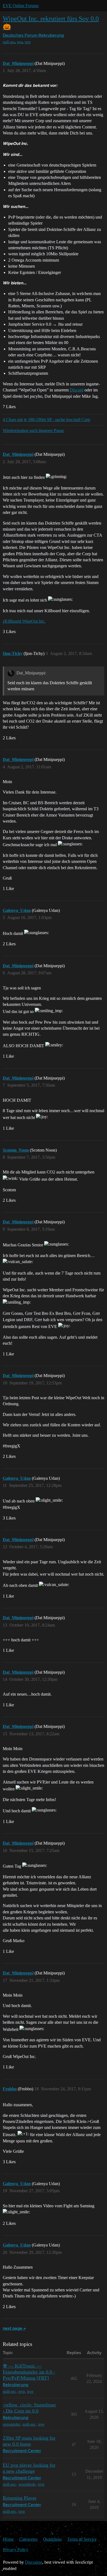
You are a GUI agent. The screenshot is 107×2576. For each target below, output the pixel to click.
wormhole (27, 2484)
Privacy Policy (16, 2550)
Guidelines (52, 2539)
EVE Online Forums (21, 6)
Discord (77, 390)
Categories (28, 2539)
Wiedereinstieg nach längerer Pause (33, 430)
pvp (28, 42)
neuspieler (12, 2424)
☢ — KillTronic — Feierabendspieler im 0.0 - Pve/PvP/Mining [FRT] (29, 2372)
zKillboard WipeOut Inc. (24, 621)
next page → (14, 2329)
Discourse (34, 2562)
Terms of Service (82, 2539)
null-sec (9, 42)
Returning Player (20, 2498)
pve (20, 42)
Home (8, 2539)
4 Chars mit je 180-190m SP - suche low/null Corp (47, 420)
